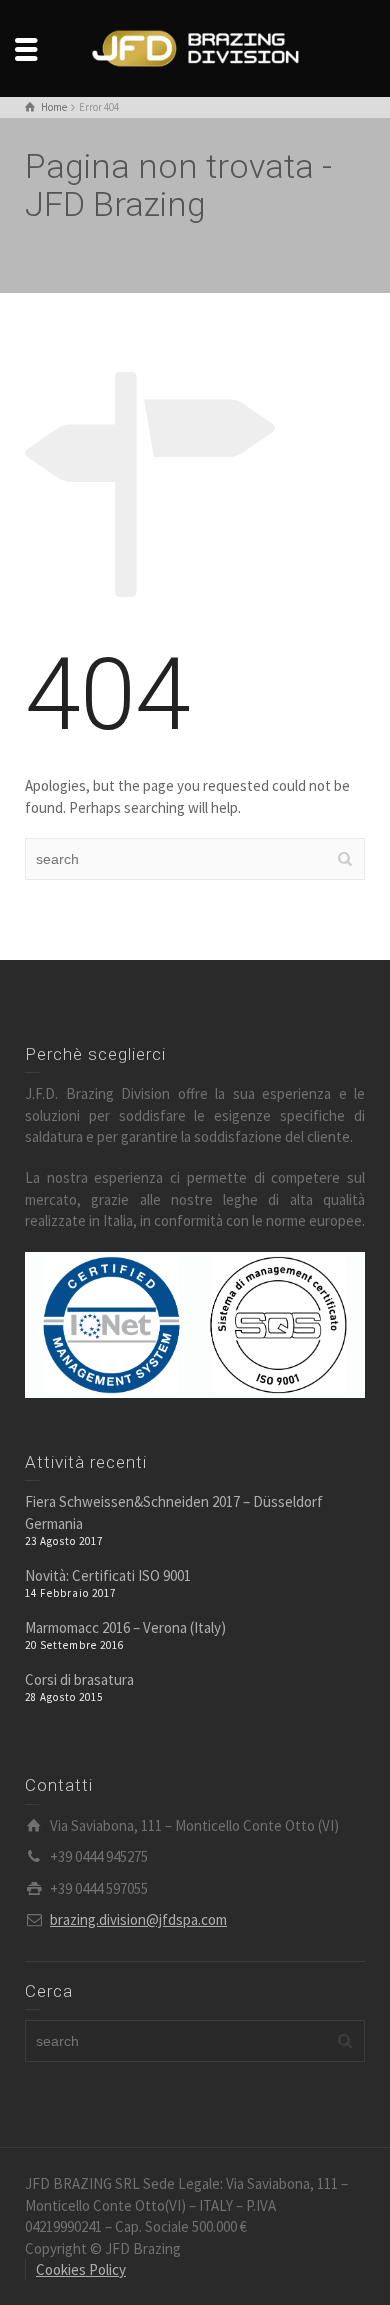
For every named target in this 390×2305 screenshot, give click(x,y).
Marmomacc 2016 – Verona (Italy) (125, 1627)
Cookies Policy (81, 2269)
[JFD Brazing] (195, 46)
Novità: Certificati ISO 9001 (108, 1575)
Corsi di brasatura (79, 1679)
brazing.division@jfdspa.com (138, 1919)
